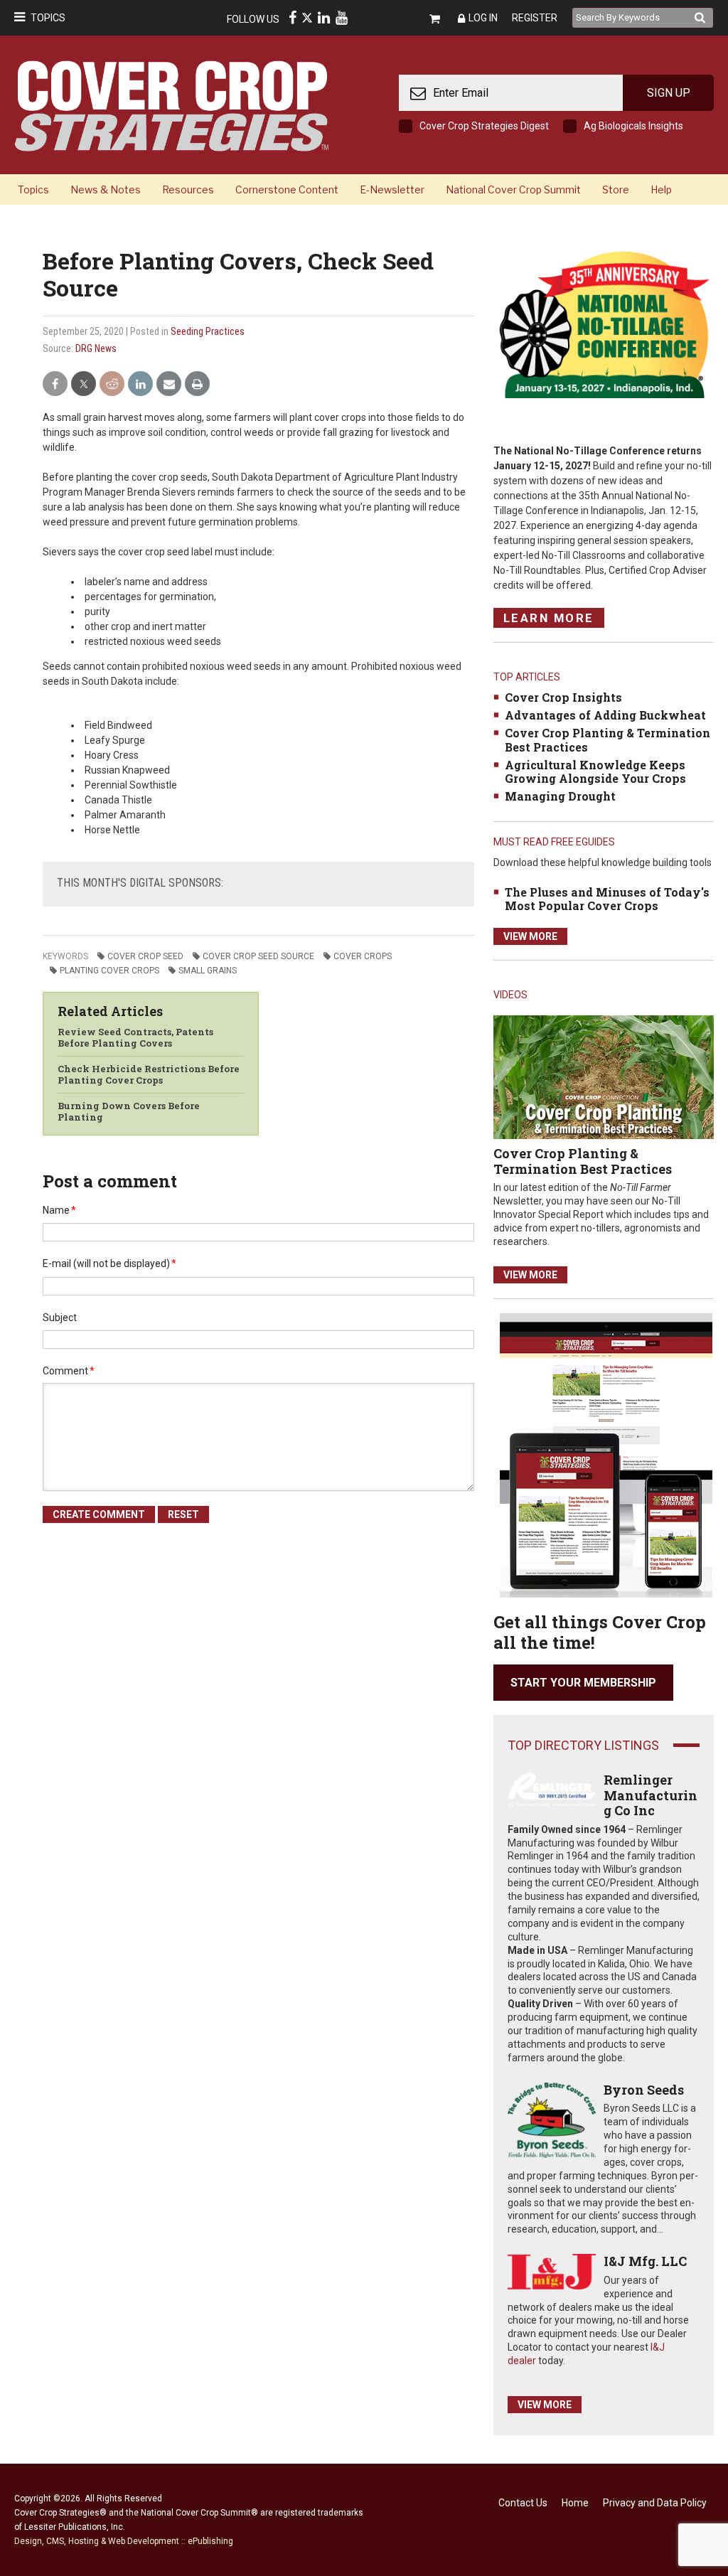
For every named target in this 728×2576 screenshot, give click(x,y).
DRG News (96, 348)
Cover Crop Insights (563, 697)
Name (59, 1210)
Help (661, 189)
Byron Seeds (644, 2090)
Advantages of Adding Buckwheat (605, 715)
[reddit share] (112, 384)
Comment (69, 1371)
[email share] (169, 384)
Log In (483, 18)
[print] (197, 384)
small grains (208, 971)
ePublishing (210, 2541)
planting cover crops (109, 971)
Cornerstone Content (287, 189)
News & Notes (106, 189)
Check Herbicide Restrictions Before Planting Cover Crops (149, 1074)
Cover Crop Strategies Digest (484, 126)
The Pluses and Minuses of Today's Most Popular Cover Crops (607, 899)
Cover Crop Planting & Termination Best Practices (607, 739)
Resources (188, 189)
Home (575, 2503)
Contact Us (523, 2503)
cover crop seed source (258, 956)
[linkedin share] (140, 384)
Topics (48, 18)
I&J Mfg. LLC (645, 2261)
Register (535, 18)
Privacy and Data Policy (655, 2503)
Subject (60, 1318)
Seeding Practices (208, 331)
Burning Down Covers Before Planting (129, 1111)
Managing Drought (560, 796)
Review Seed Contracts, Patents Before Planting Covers (135, 1037)
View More (530, 936)
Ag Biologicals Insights (633, 126)
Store (616, 189)
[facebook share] (55, 384)
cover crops (363, 956)
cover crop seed (145, 956)
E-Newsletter (392, 189)
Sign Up (669, 93)
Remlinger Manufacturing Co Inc (651, 1795)
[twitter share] (84, 384)
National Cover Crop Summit (513, 189)
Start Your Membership (583, 1683)
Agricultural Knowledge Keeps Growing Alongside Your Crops (595, 771)
